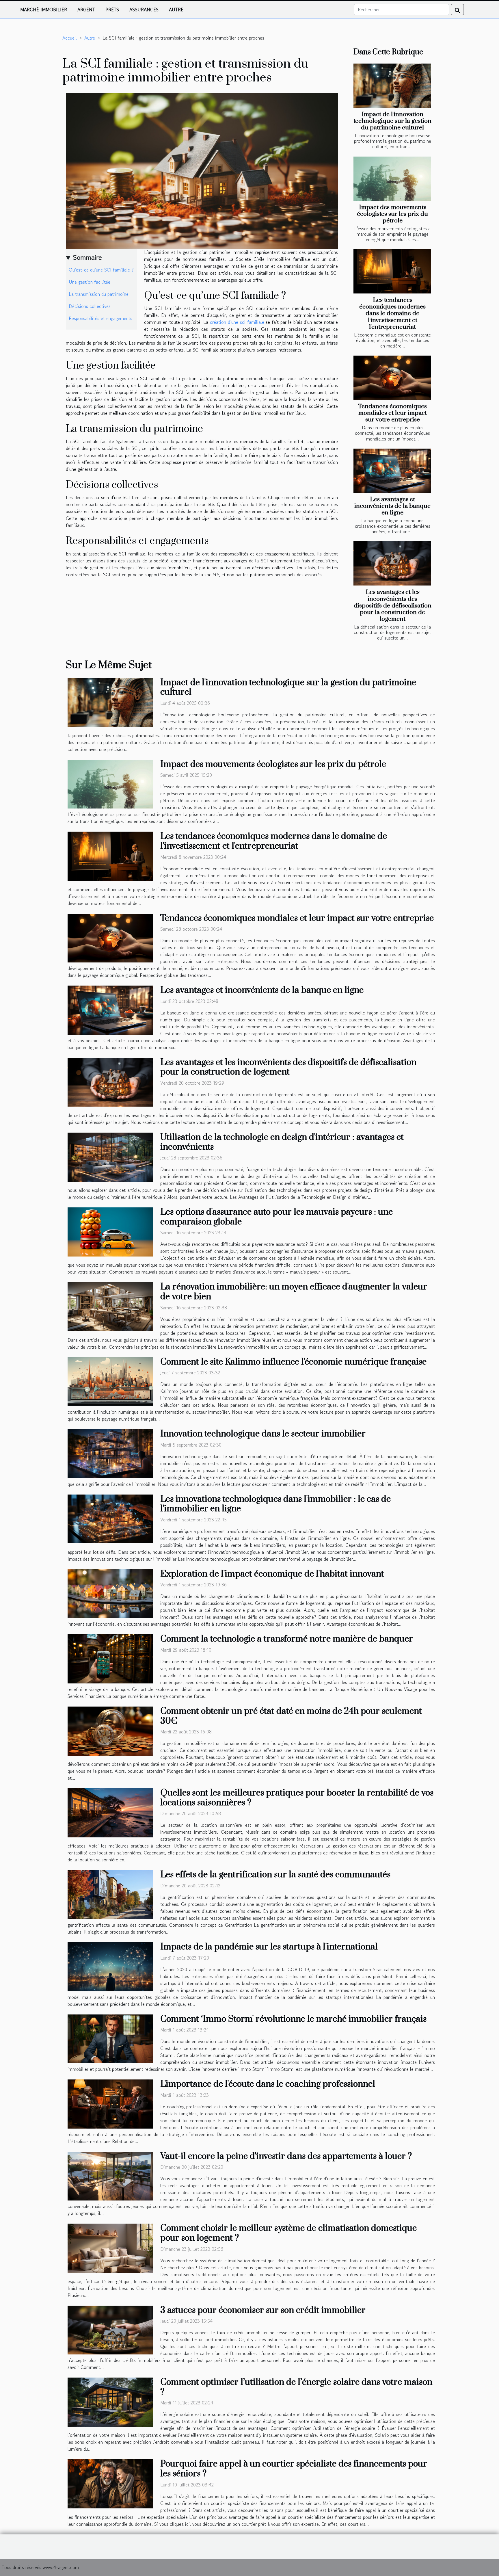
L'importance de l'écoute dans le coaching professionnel (268, 2084)
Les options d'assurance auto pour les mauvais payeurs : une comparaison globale (277, 1217)
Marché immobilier (44, 10)
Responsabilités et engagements (100, 318)
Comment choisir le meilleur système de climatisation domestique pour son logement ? (288, 2233)
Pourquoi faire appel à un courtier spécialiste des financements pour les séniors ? (294, 2469)
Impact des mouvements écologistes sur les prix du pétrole (392, 214)
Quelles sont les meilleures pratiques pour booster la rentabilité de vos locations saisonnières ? (297, 1798)
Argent (86, 10)
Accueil (70, 38)
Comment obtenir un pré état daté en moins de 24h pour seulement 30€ (291, 1716)
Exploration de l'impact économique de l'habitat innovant (272, 1574)
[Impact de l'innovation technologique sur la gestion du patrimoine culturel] (392, 86)
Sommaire (87, 257)
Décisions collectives (90, 306)
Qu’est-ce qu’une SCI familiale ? (101, 270)
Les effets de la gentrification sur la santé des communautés (275, 1875)
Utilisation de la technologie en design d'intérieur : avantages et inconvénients (282, 1142)
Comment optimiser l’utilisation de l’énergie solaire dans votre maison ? (296, 2387)
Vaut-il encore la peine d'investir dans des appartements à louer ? (286, 2156)
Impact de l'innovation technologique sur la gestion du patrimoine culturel (392, 121)
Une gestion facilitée (90, 282)
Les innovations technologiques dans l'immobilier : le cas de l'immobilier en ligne (275, 1504)
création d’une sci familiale (237, 322)
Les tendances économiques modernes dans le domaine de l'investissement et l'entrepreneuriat (392, 313)
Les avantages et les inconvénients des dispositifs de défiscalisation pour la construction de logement (393, 605)
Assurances (144, 10)
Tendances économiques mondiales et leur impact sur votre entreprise (392, 413)
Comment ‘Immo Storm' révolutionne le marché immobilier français (293, 2019)
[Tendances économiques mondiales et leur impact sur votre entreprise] (392, 378)
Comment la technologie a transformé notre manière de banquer (287, 1639)
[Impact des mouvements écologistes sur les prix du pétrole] (392, 179)
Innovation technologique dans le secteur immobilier (263, 1434)
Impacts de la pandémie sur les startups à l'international (269, 1947)
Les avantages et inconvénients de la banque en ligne (392, 506)
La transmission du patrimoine (99, 294)
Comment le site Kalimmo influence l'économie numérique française (293, 1362)
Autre (176, 10)
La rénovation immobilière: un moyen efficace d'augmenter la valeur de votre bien (294, 1292)
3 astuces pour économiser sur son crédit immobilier (263, 2310)
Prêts (112, 10)
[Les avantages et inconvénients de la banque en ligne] (392, 471)
